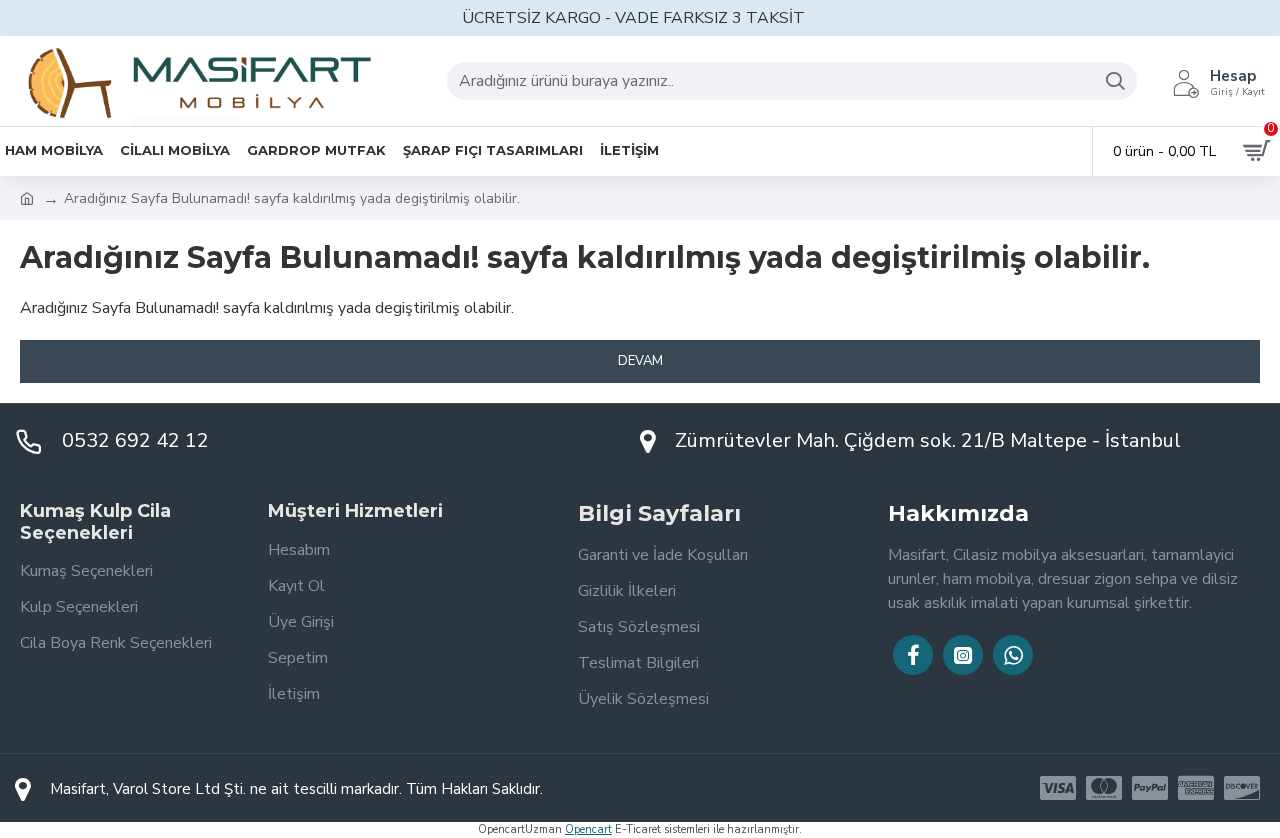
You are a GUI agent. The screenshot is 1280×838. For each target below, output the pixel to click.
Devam (640, 361)
